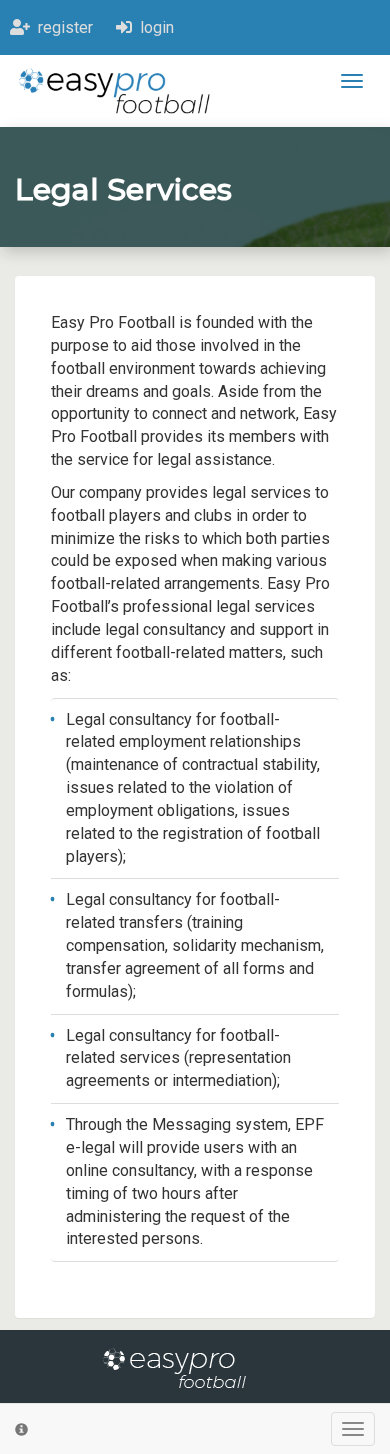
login (153, 27)
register (61, 27)
